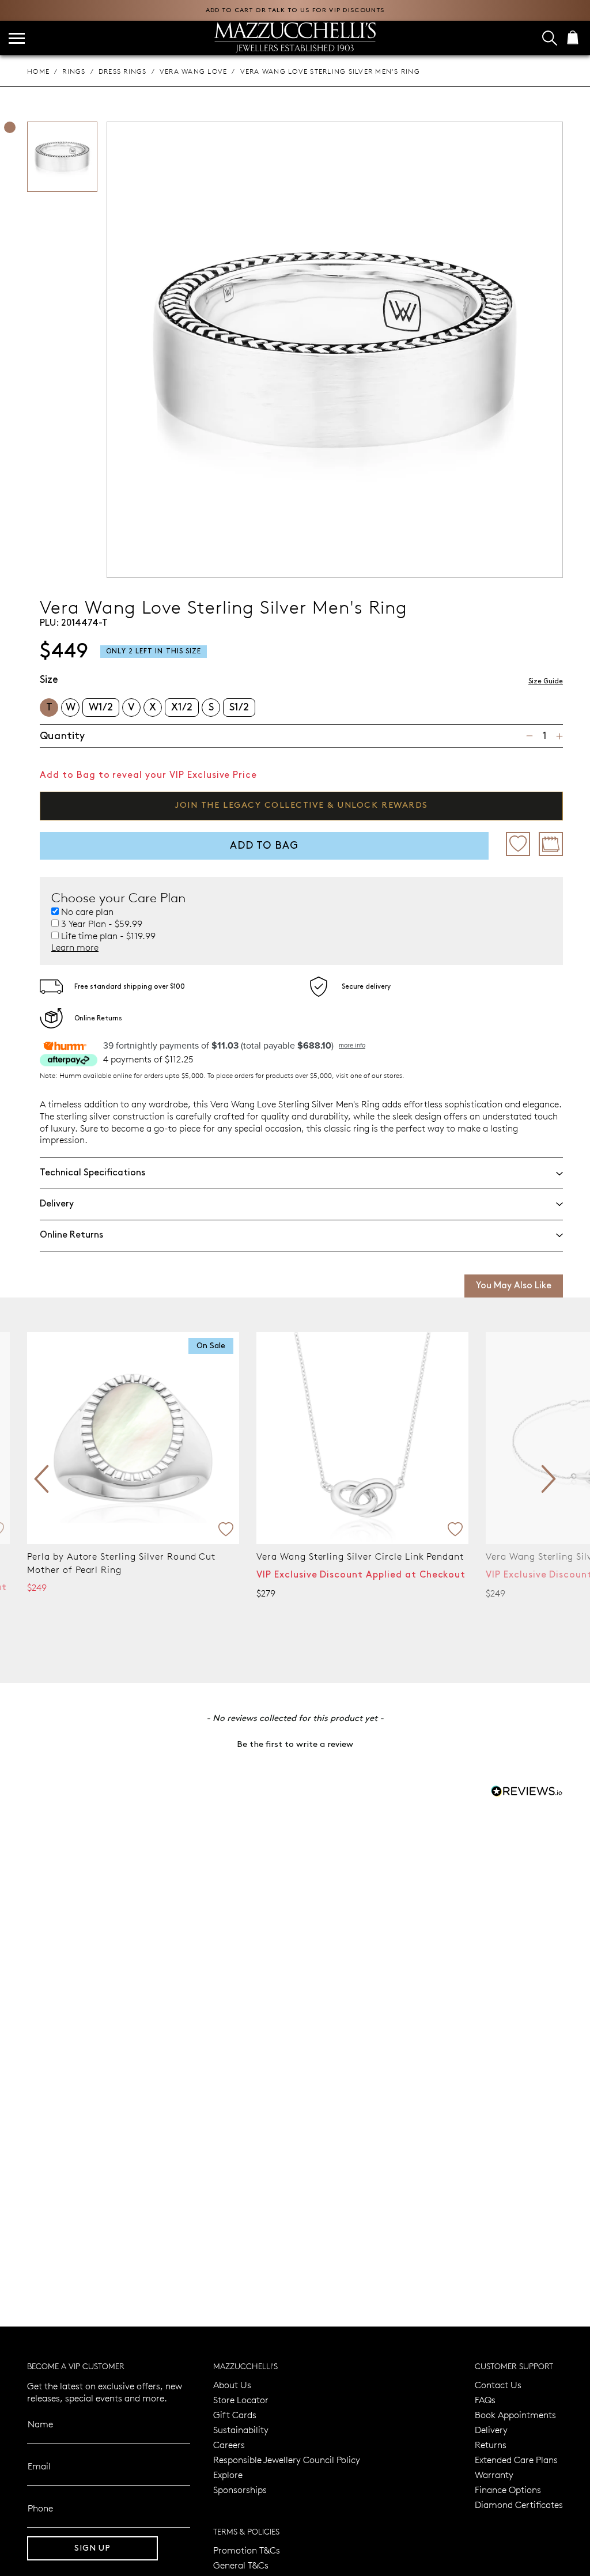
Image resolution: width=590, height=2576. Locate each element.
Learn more (75, 947)
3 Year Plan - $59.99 (102, 924)
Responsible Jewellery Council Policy (287, 2459)
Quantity (62, 736)
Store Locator (241, 2399)
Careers (229, 2444)
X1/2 (182, 707)
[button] (295, 1743)
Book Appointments (515, 2414)
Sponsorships (240, 2489)
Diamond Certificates (519, 2504)
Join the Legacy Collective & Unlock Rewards (301, 805)
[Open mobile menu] (17, 38)
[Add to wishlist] (518, 844)
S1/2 (239, 707)
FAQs (485, 2399)
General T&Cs (241, 2565)
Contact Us (498, 2384)
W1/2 (101, 707)
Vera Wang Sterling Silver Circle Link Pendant (131, 1556)
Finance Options (508, 2489)
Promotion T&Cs (247, 2550)
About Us (232, 2384)
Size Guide (546, 681)
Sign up (92, 2548)
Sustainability (241, 2429)
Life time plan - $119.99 (108, 936)
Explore (228, 2474)
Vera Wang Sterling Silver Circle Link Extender (361, 1556)
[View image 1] (10, 127)
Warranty (494, 2474)
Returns (491, 2444)
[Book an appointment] (551, 844)
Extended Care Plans (516, 2459)
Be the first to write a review (295, 1745)
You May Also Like (514, 1286)
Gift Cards (235, 2414)
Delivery (491, 2429)
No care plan (87, 911)
